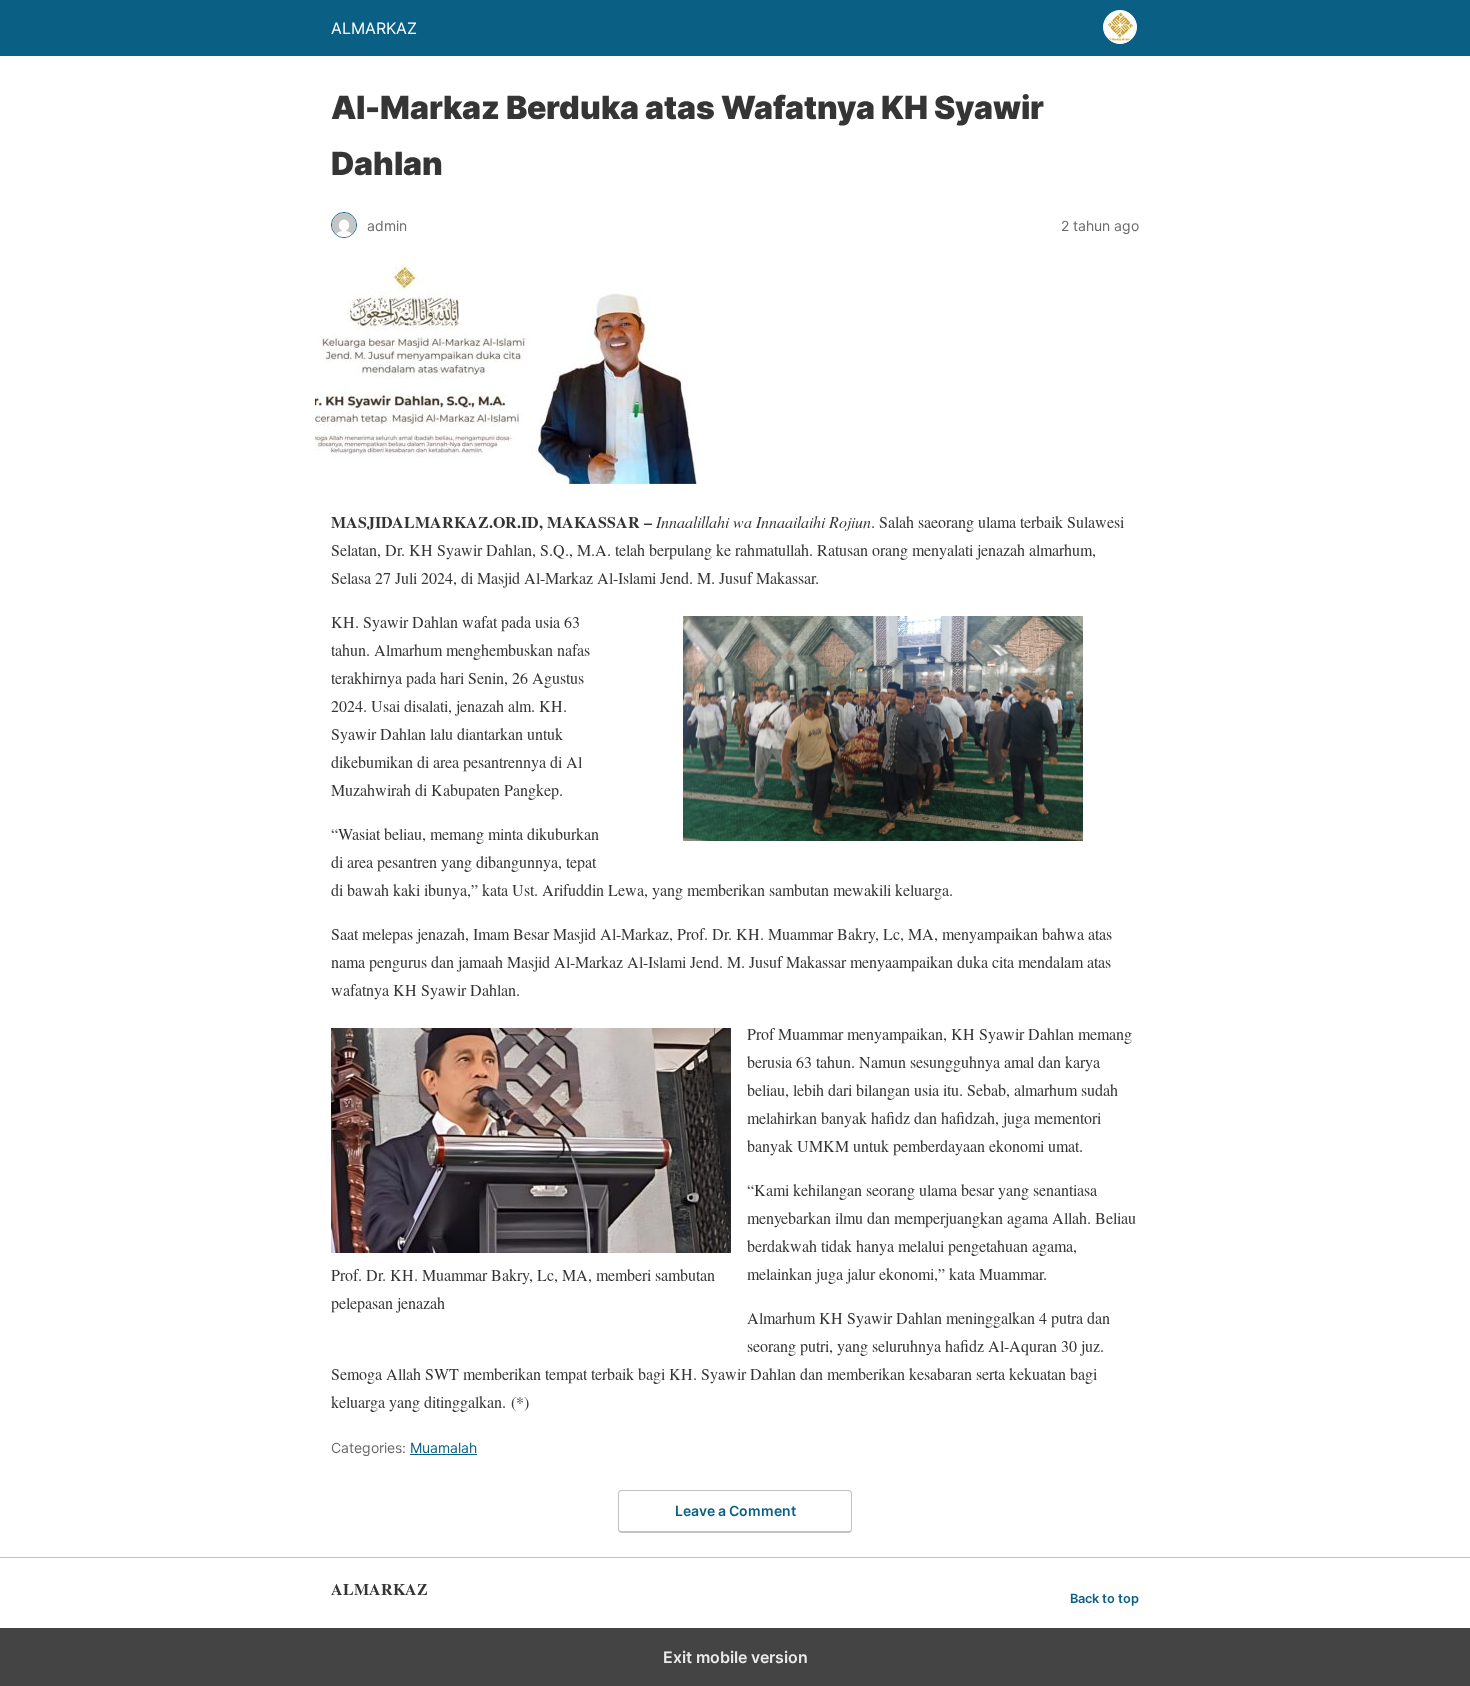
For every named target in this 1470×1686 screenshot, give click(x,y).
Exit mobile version (735, 1657)
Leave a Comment (735, 1510)
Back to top (1104, 1598)
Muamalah (443, 1447)
